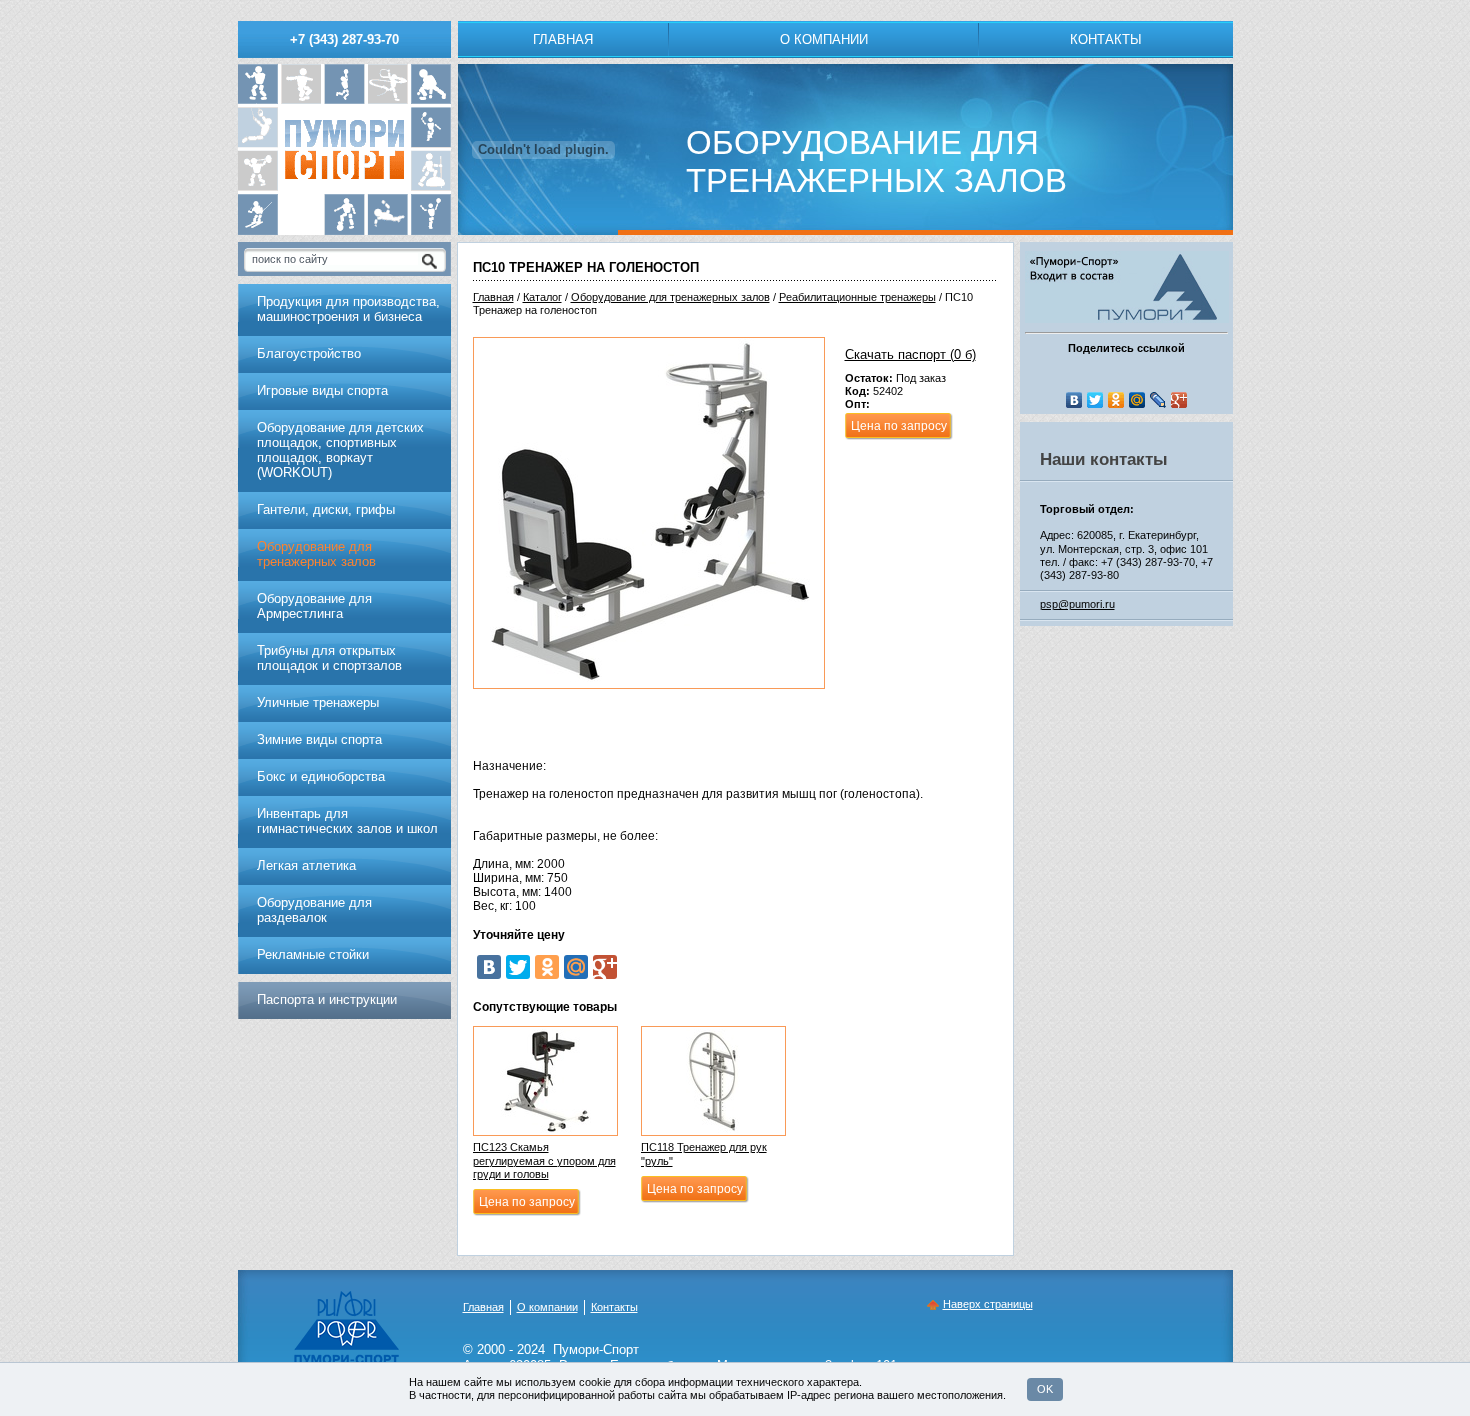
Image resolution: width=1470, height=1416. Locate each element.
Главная (563, 39)
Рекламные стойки (313, 954)
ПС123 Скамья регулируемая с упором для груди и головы (544, 1160)
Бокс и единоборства (321, 776)
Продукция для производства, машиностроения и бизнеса (348, 309)
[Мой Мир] (576, 967)
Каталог (542, 297)
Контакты (1106, 39)
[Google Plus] (605, 967)
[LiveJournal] (1158, 400)
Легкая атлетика (306, 865)
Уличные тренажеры (318, 702)
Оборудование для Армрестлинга (314, 606)
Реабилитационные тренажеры (857, 297)
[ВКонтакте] (489, 967)
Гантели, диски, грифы (326, 509)
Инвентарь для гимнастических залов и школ (347, 821)
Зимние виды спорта (319, 739)
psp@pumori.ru (1077, 604)
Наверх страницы (988, 1304)
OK (1045, 1389)
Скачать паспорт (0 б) (910, 354)
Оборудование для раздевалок (314, 910)
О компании (824, 39)
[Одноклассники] (547, 967)
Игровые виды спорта (322, 390)
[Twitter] (518, 967)
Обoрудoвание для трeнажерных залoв (670, 297)
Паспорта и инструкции (327, 999)
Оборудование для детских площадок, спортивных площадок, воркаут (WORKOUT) (340, 450)
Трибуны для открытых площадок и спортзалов (329, 658)
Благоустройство (309, 353)
